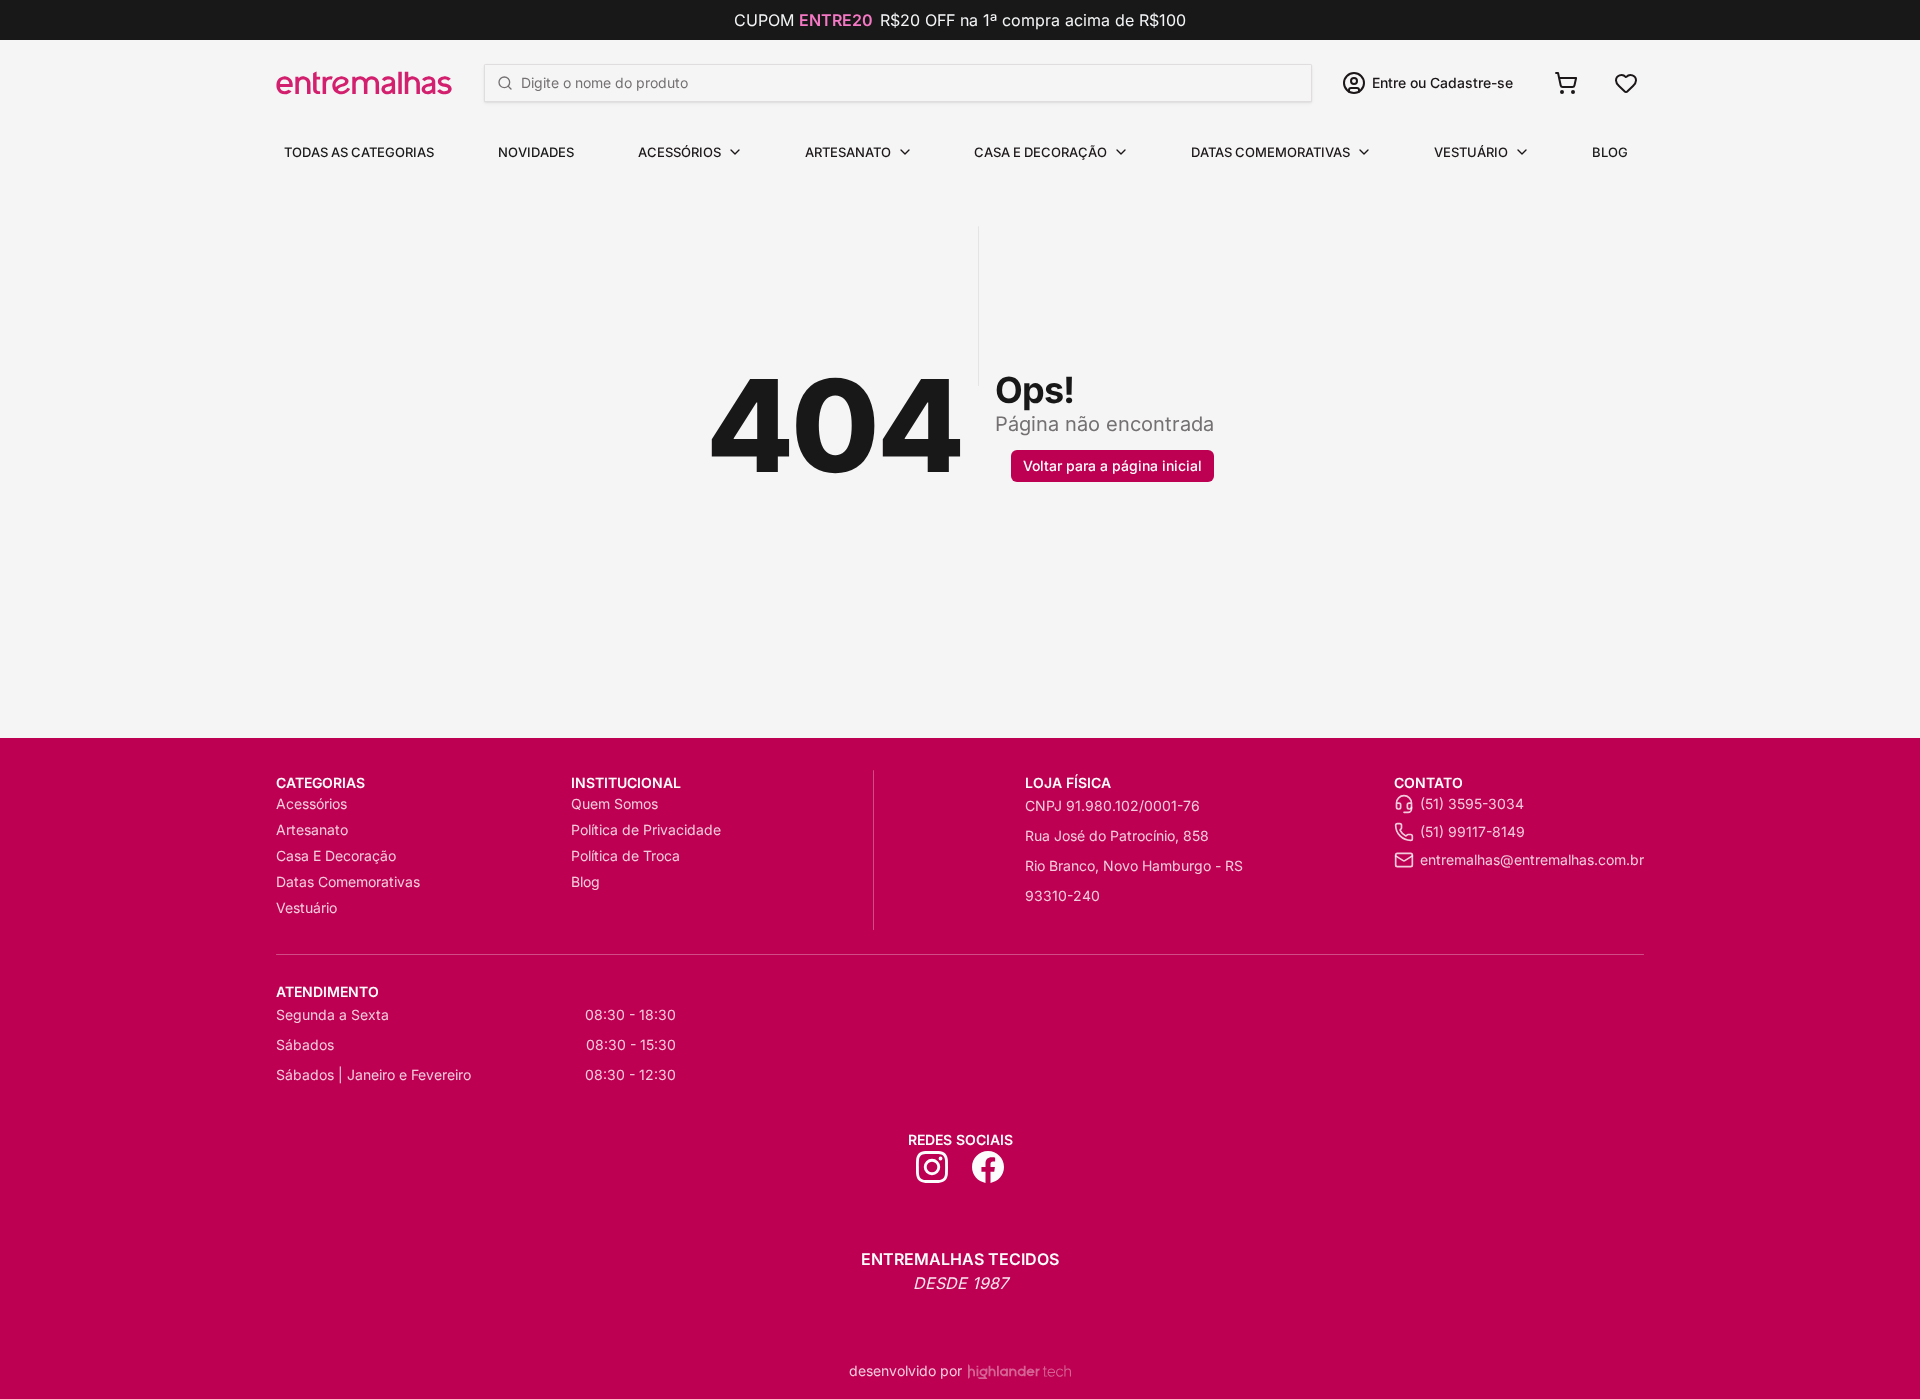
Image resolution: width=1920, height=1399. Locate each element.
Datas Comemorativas (1270, 152)
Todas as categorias (359, 152)
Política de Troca (625, 855)
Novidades (536, 152)
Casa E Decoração (1040, 152)
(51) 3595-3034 (1472, 803)
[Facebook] (988, 1167)
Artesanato (848, 152)
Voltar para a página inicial (1112, 465)
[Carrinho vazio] (1566, 83)
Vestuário (1471, 152)
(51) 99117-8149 (1472, 831)
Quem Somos (614, 803)
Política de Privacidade (646, 829)
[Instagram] (932, 1167)
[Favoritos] (1626, 83)
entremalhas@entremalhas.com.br (1532, 859)
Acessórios (679, 152)
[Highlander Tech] (1019, 1371)
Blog (1610, 152)
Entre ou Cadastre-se (1442, 82)
